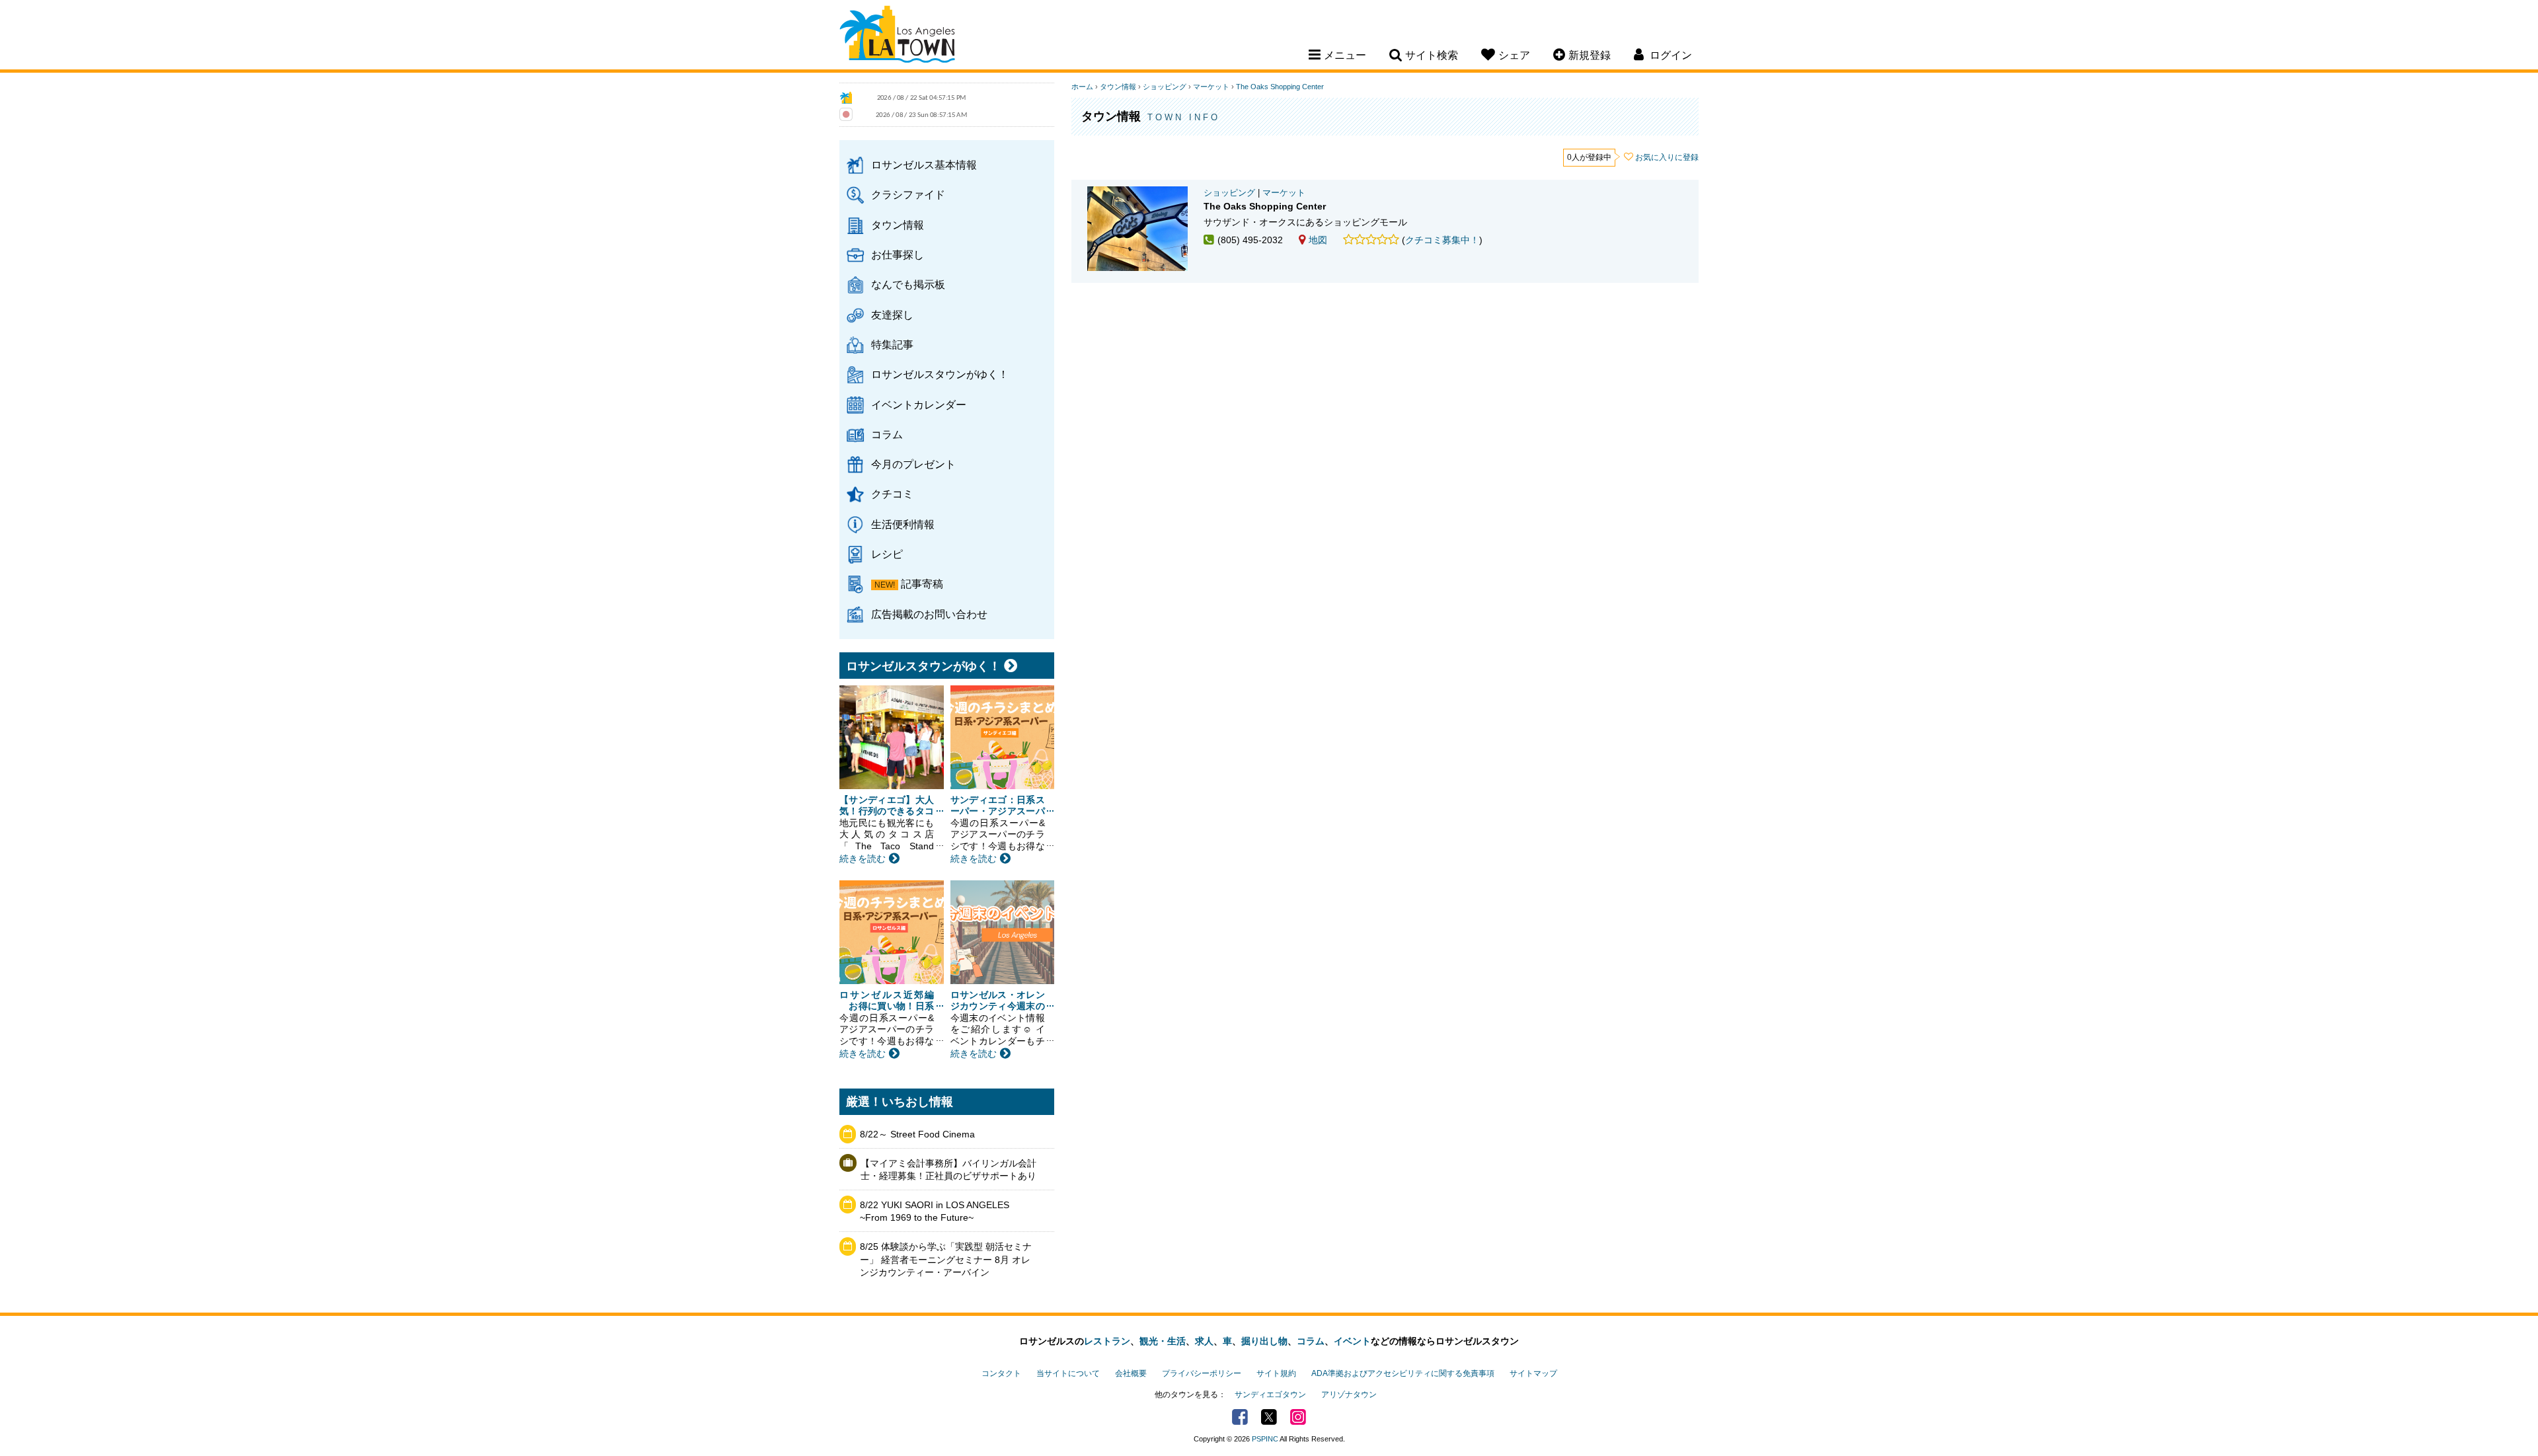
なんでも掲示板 (908, 284)
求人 (1204, 1341)
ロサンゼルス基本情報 (924, 165)
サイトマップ (1533, 1373)
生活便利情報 (903, 524)
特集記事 (892, 344)
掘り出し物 (1264, 1341)
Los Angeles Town (897, 36)
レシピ (887, 554)
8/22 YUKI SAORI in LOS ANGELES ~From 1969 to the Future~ (935, 1211)
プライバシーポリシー (1202, 1373)
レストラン (1107, 1341)
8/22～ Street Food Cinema (917, 1134)
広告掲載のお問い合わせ (929, 614)
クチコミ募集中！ (1442, 240)
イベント (1352, 1341)
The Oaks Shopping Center (1280, 87)
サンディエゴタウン (1270, 1395)
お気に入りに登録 (1667, 157)
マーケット (1211, 87)
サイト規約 (1276, 1373)
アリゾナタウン (1349, 1395)
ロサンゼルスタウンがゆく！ (940, 374)
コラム (887, 434)
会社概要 (1131, 1373)
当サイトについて (1068, 1373)
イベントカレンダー (919, 404)
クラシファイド (908, 194)
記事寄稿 (922, 584)
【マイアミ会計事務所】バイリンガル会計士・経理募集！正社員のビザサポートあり (948, 1170)
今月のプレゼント (913, 464)
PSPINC (1265, 1439)
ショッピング (1165, 87)
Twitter (1269, 1417)
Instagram (1298, 1417)
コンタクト (1001, 1373)
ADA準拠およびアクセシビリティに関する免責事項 (1403, 1373)
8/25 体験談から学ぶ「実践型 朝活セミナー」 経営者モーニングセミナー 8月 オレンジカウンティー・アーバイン (946, 1259)
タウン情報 (898, 225)
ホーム (1082, 87)
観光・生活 (1163, 1341)
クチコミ (892, 494)
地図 (1318, 240)
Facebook (1240, 1417)
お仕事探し (898, 254)
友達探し (892, 315)
